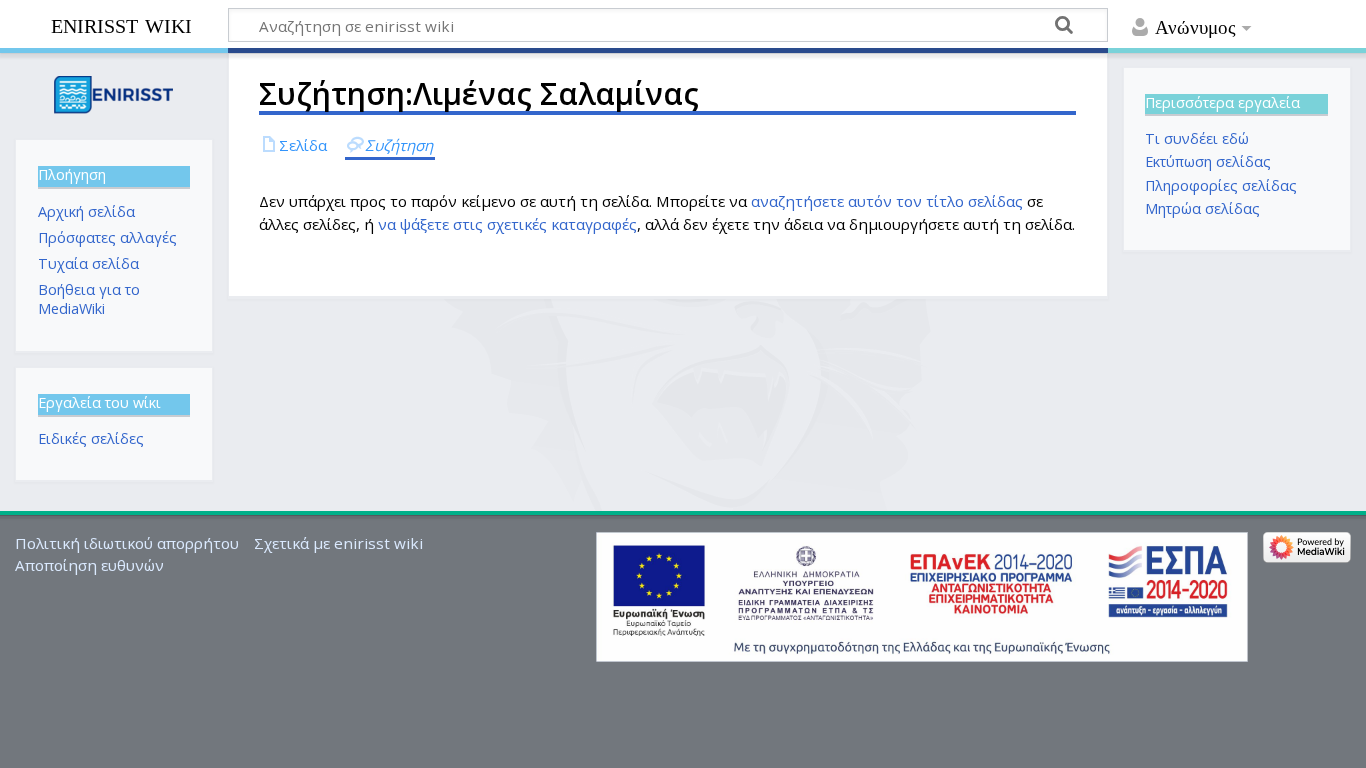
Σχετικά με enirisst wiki (338, 543)
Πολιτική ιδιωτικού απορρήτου (127, 543)
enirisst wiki (121, 23)
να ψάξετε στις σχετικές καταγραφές (507, 224)
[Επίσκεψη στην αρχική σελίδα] (113, 94)
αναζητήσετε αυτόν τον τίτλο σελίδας (887, 201)
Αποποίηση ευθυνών (89, 565)
